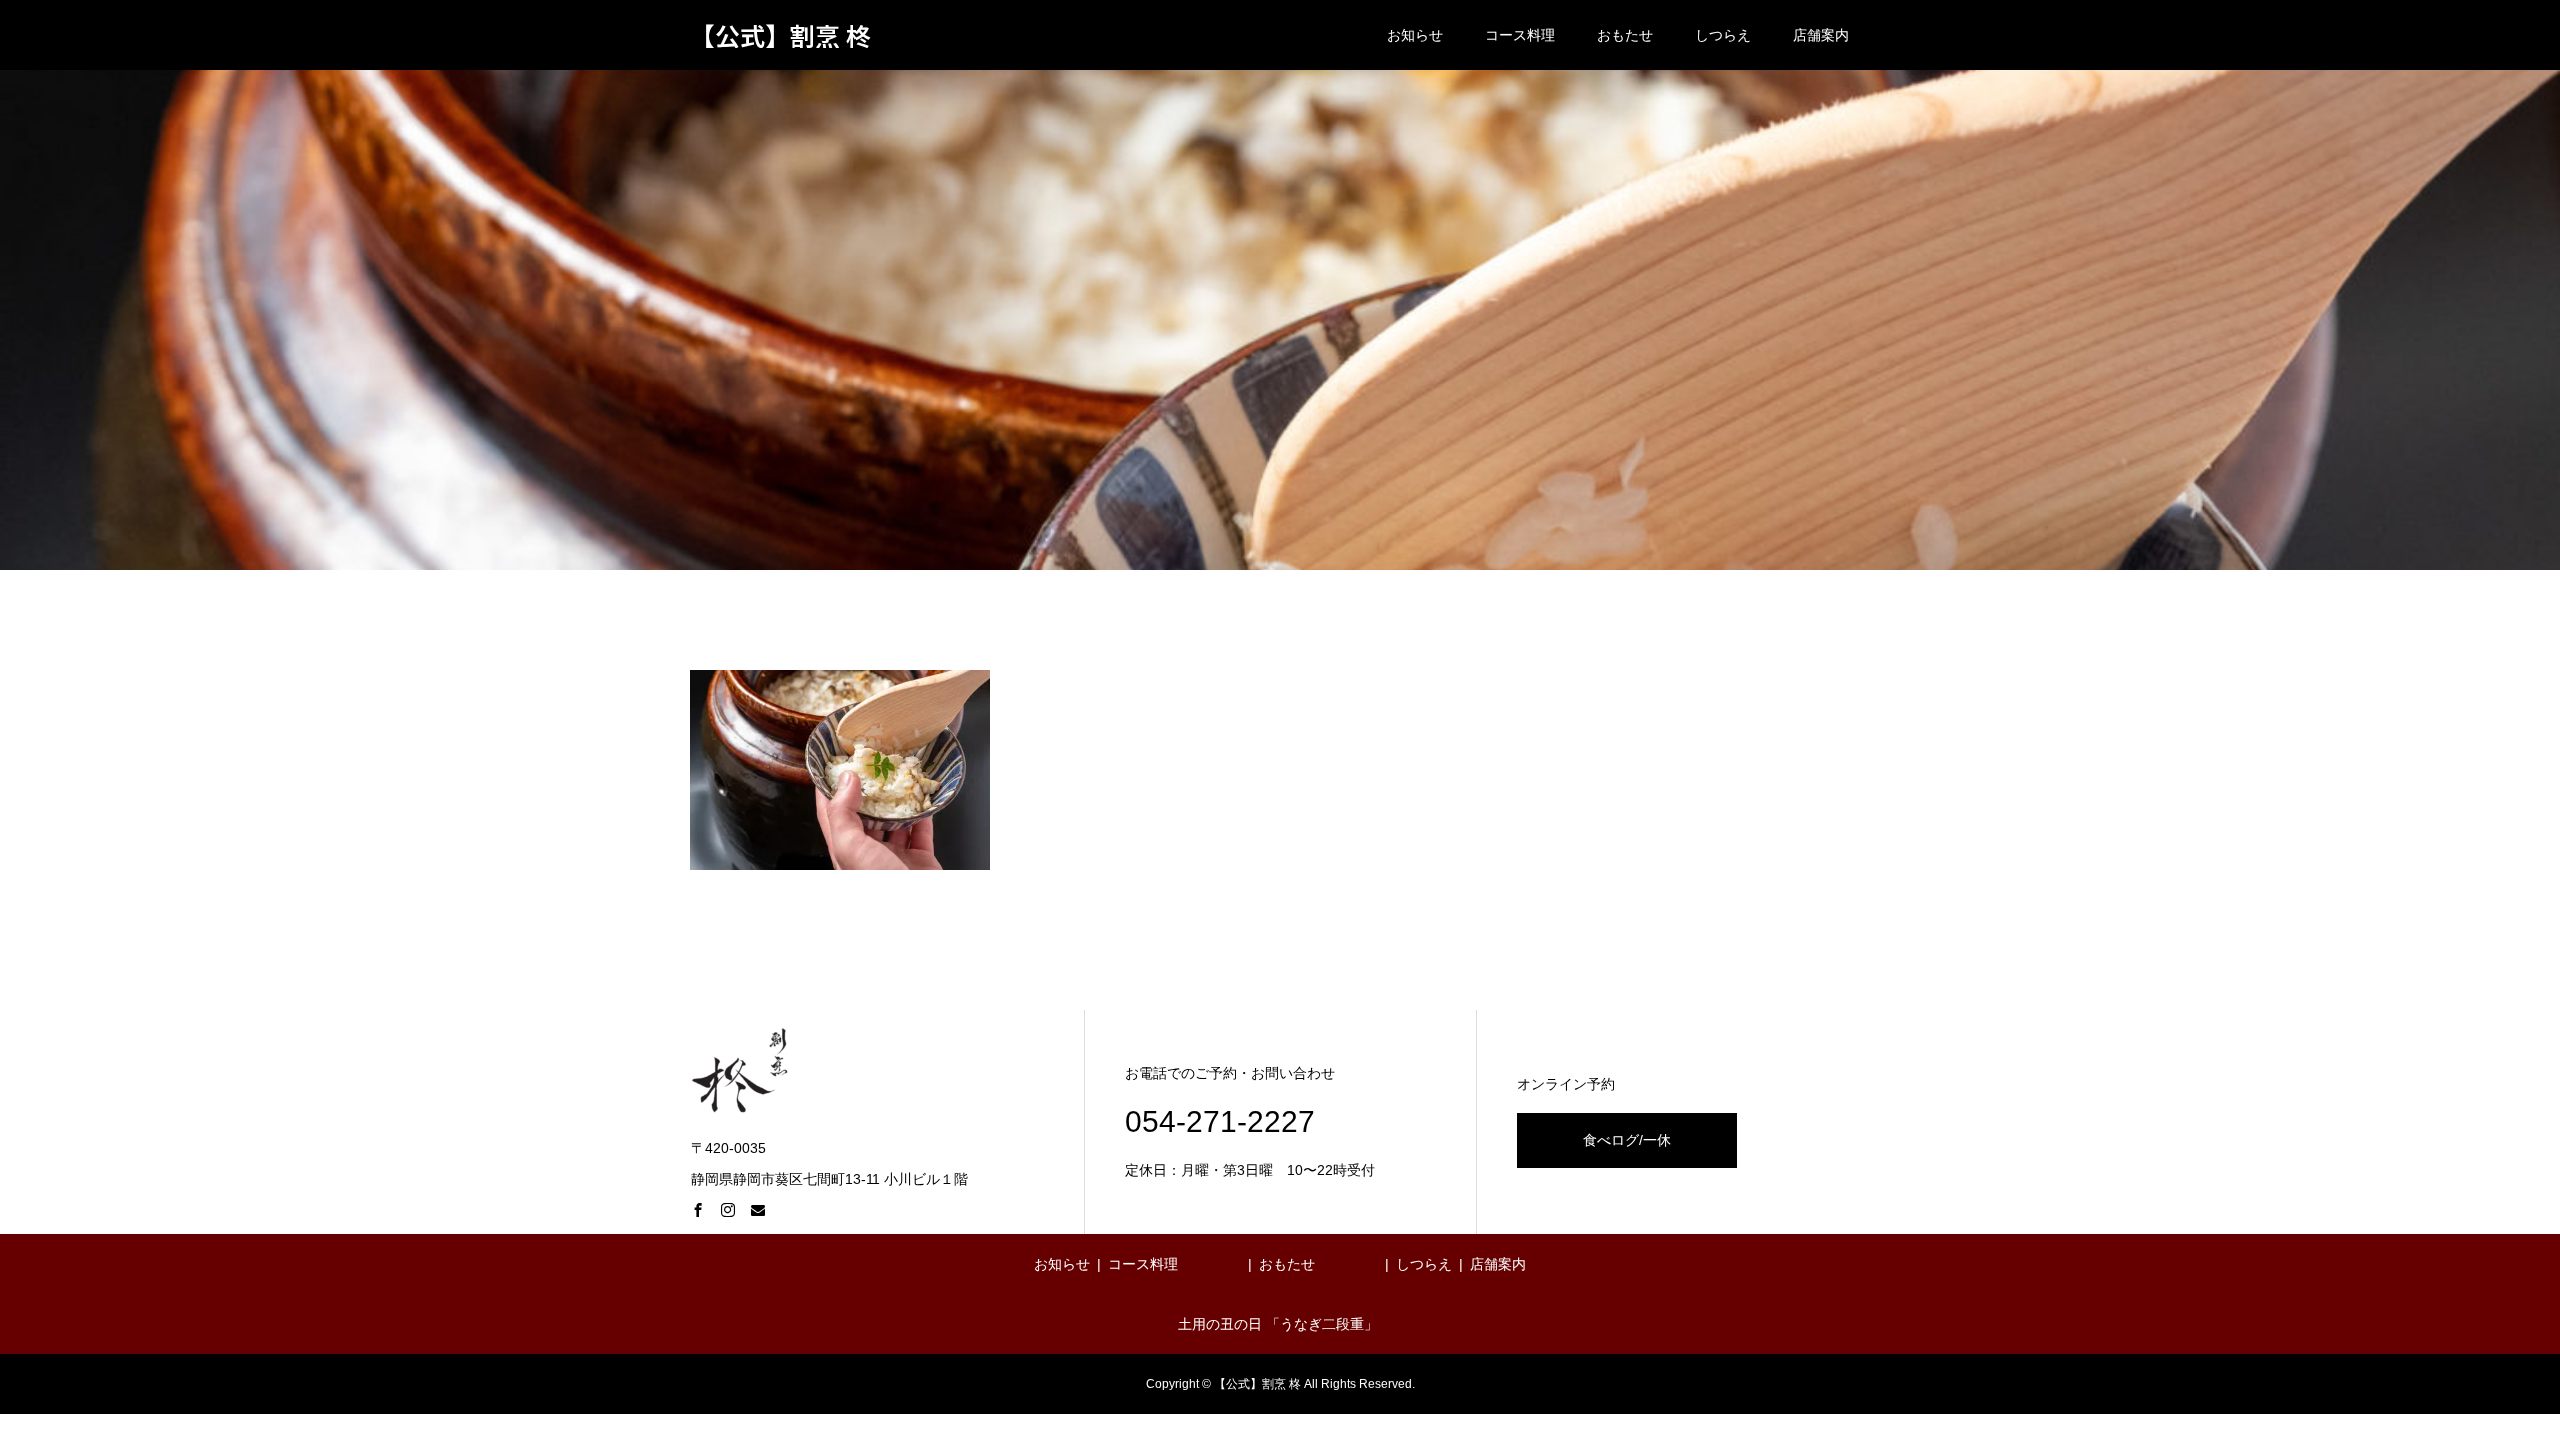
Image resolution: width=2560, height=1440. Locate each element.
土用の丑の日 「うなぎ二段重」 (1278, 1324)
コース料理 (1520, 35)
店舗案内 (1821, 35)
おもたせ (1625, 35)
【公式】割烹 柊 (780, 35)
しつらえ (1723, 35)
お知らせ (1415, 35)
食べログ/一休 (1627, 1140)
